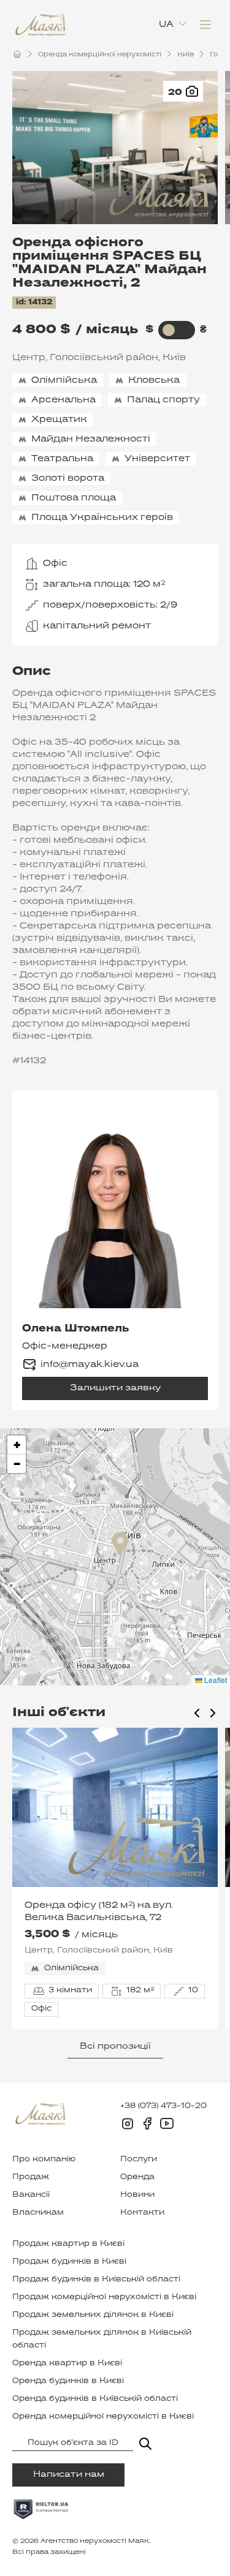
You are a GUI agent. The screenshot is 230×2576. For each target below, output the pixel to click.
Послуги (139, 2160)
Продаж (31, 2177)
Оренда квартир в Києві (67, 2363)
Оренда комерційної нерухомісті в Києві (103, 2417)
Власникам (38, 2213)
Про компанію (44, 2160)
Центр (29, 358)
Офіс (55, 563)
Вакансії (31, 2195)
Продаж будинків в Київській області (96, 2280)
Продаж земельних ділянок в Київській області (102, 2339)
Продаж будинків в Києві (69, 2262)
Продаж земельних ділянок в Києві (93, 2315)
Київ (186, 55)
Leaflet (215, 1680)
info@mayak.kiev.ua (90, 1365)
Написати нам (69, 2475)
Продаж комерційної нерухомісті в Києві (104, 2297)
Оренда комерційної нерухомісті (100, 55)
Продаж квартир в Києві (68, 2244)
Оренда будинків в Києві (68, 2381)
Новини (137, 2195)
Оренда (137, 2177)
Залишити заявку (115, 1388)
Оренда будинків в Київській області (95, 2399)
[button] (120, 1544)
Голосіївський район (104, 358)
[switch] (169, 330)
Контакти (142, 2213)
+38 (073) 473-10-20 (163, 2106)
